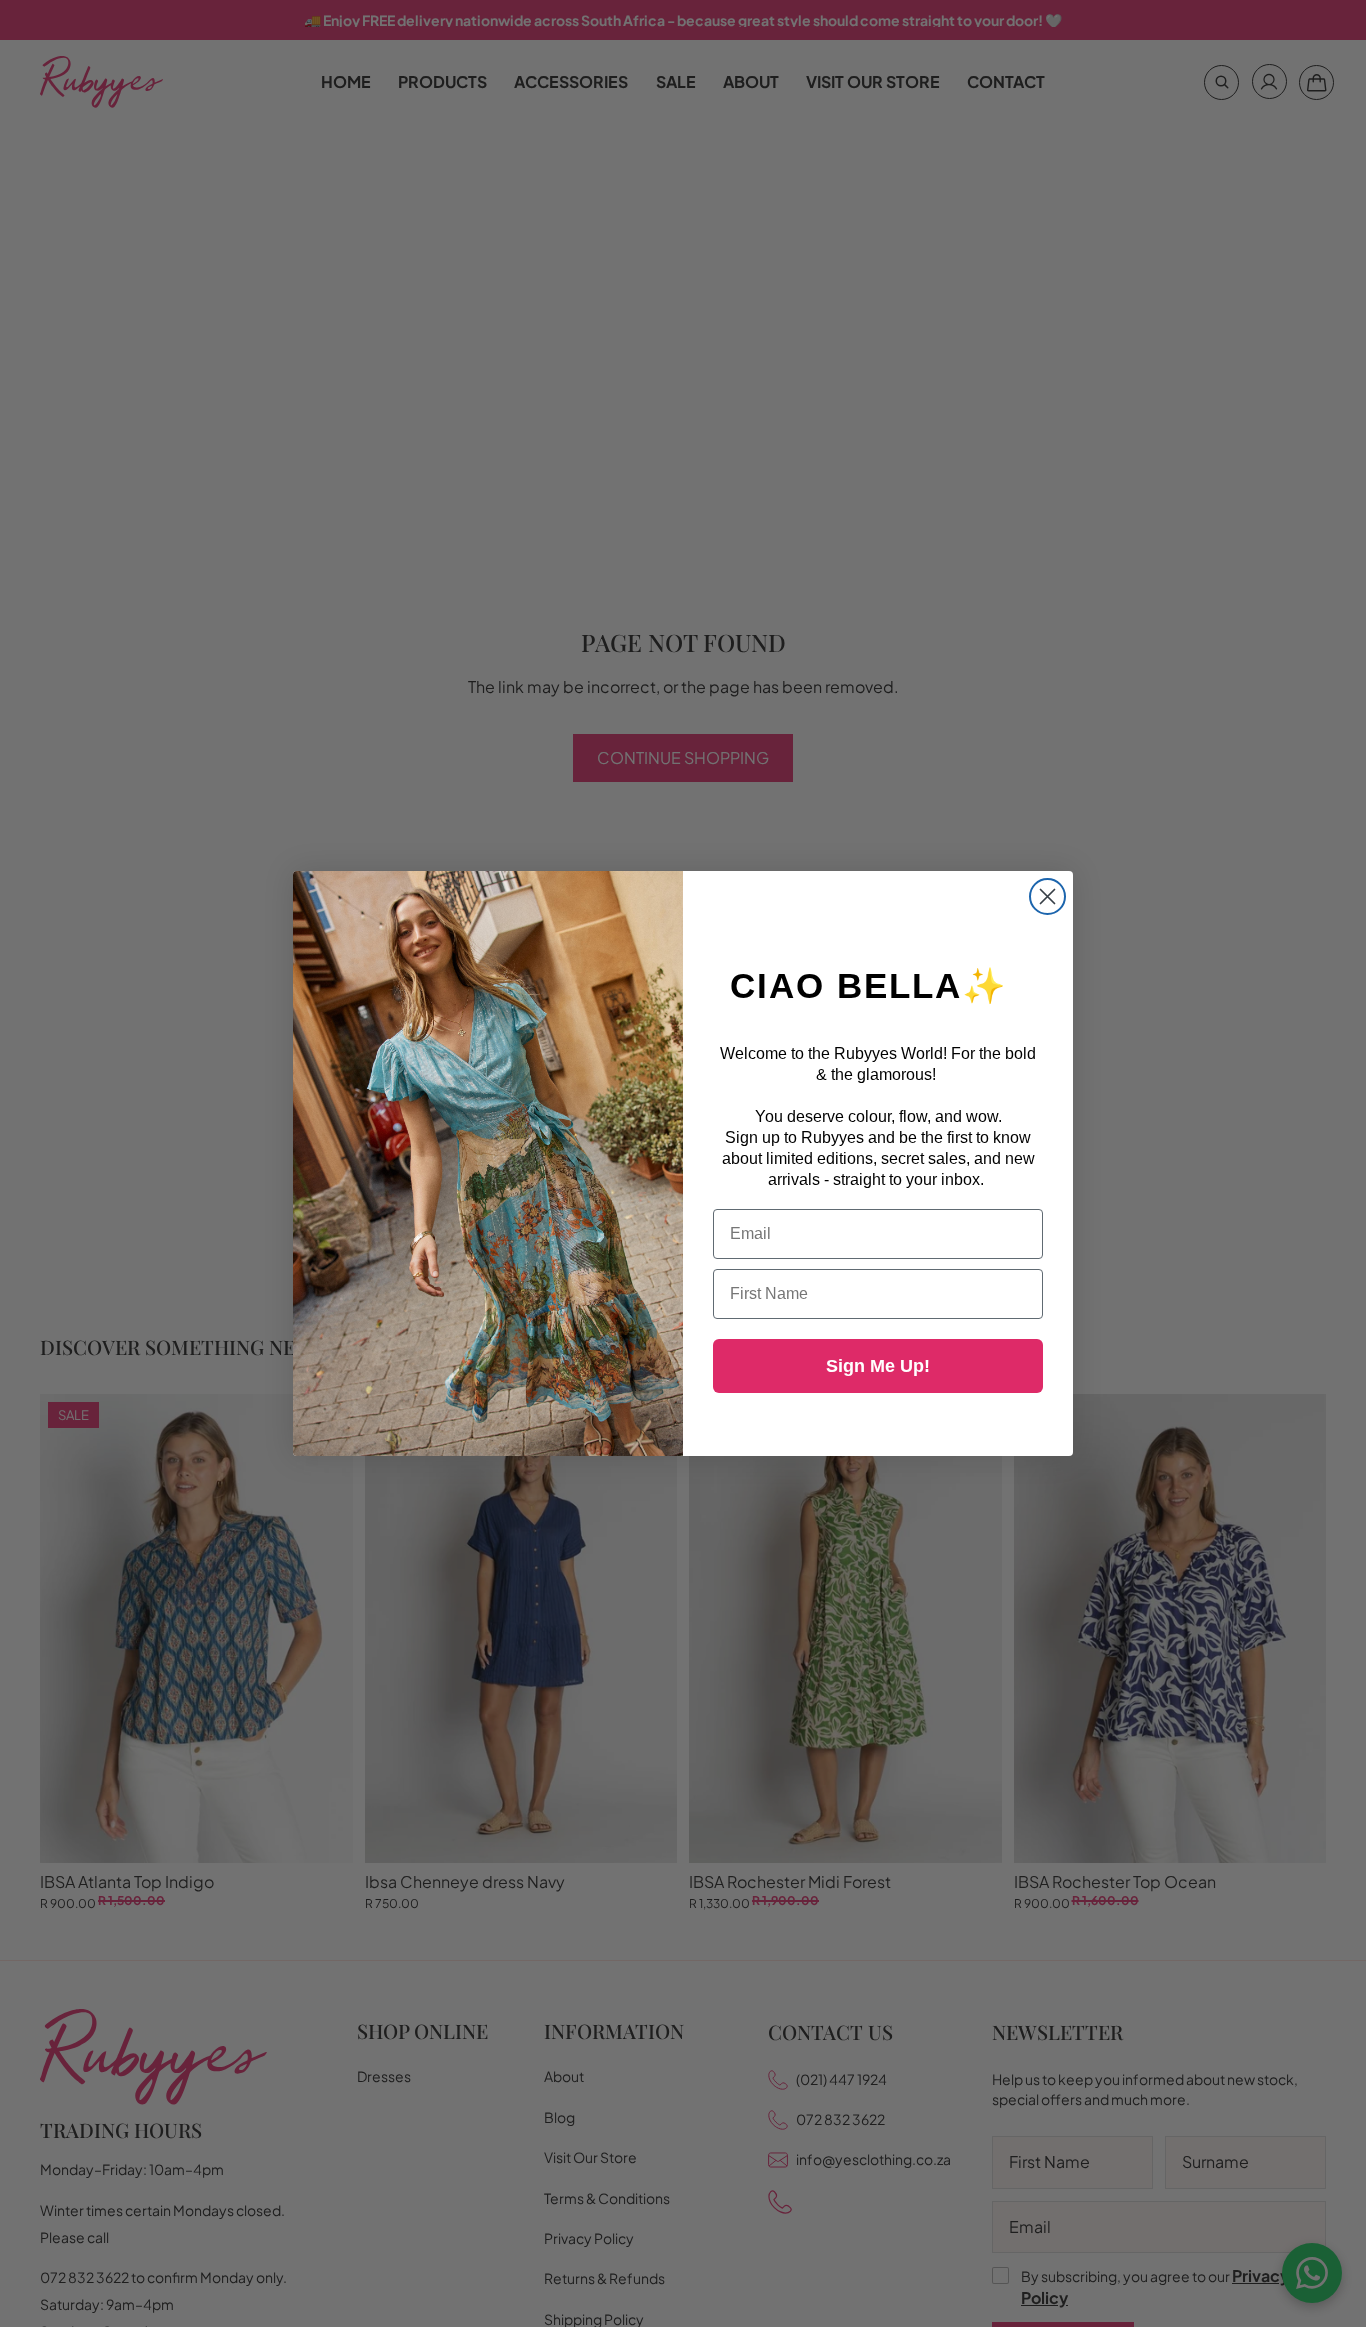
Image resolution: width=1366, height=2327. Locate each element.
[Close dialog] (1047, 896)
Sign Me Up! (878, 1366)
